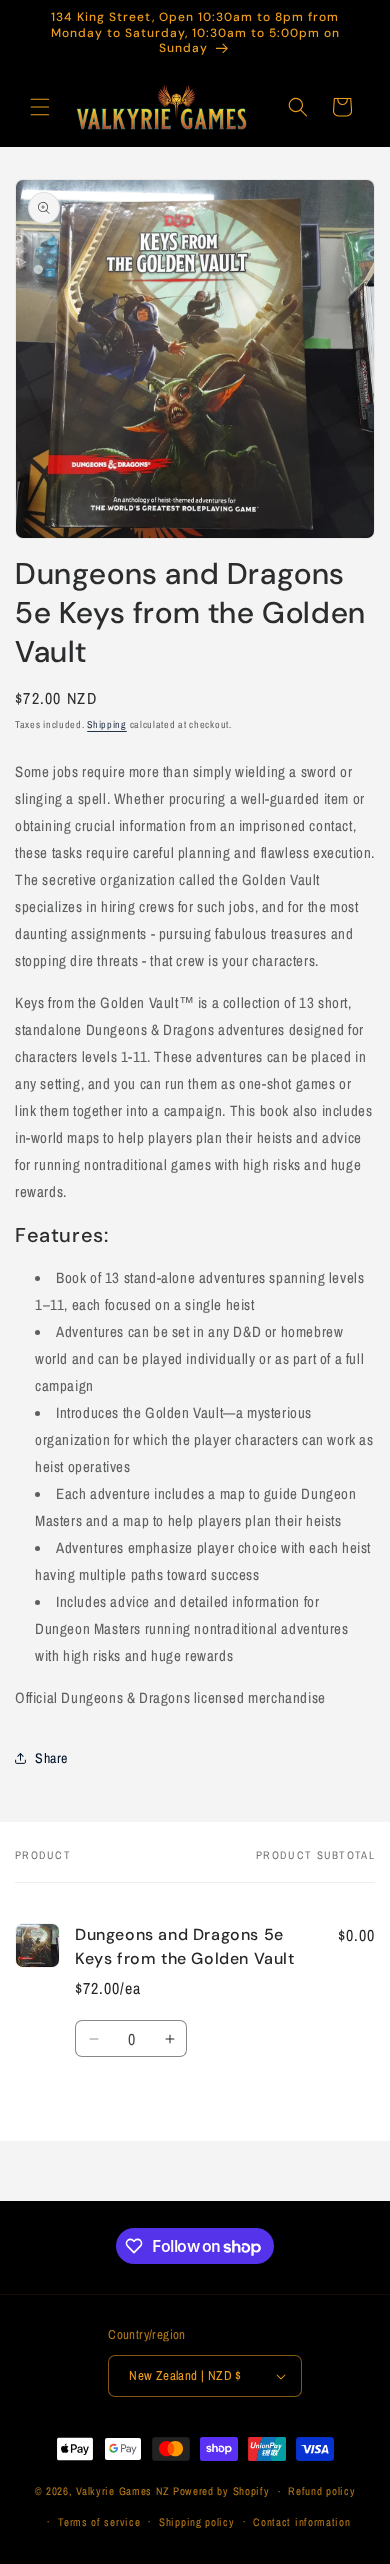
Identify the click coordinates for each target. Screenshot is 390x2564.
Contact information (301, 2522)
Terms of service (99, 2522)
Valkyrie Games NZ (123, 2491)
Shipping (107, 724)
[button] (40, 107)
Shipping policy (197, 2522)
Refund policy (321, 2491)
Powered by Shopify (221, 2491)
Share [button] (51, 1758)
